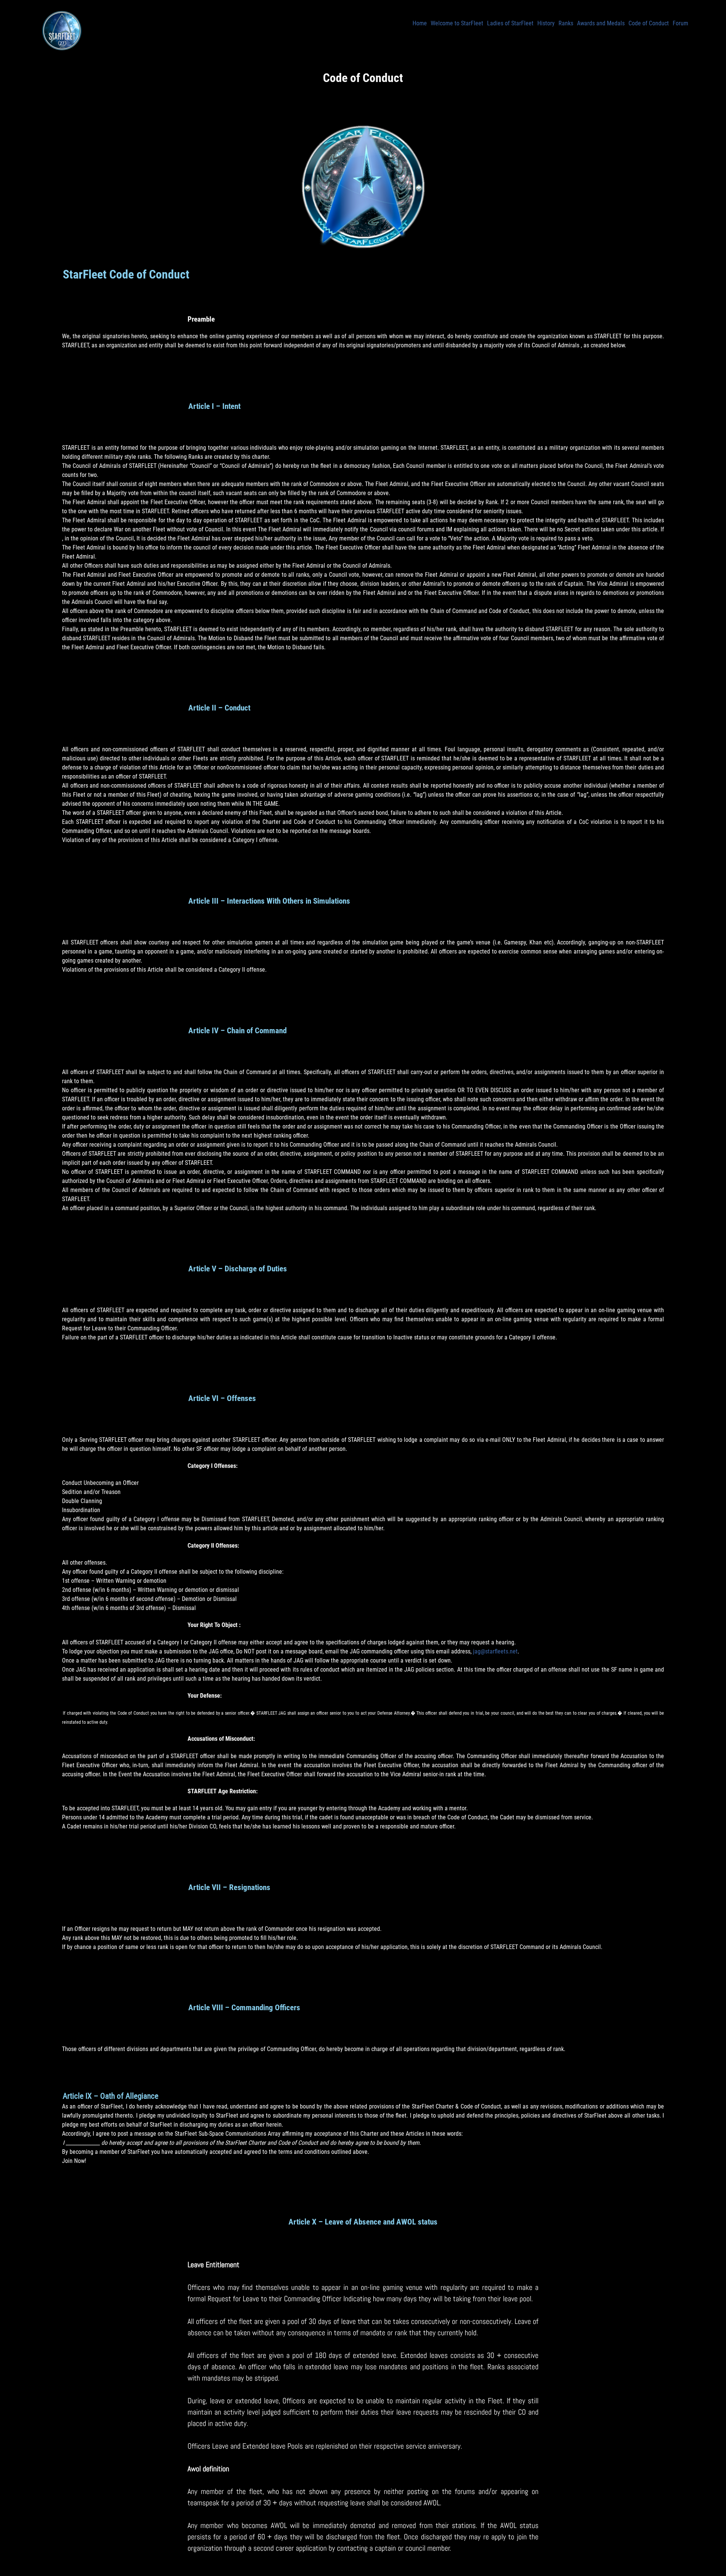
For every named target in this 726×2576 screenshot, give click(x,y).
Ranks (566, 23)
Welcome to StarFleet (457, 23)
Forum (680, 23)
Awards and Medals (601, 23)
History (546, 23)
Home (420, 23)
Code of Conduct (649, 23)
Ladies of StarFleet (510, 23)
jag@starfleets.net (495, 1651)
